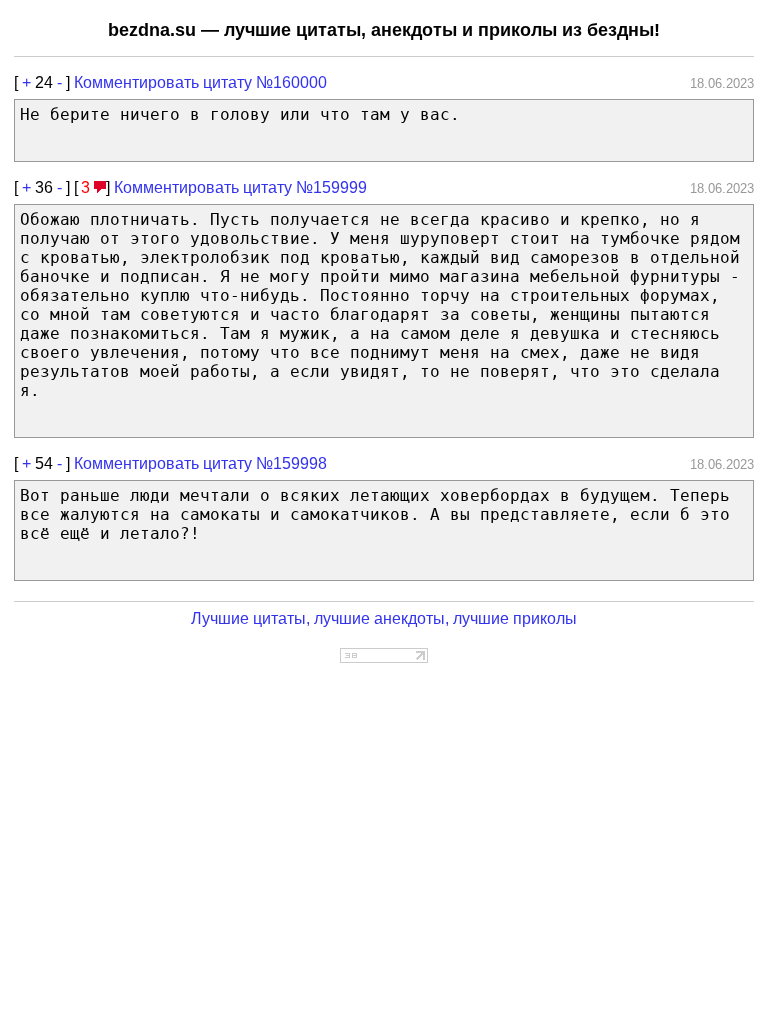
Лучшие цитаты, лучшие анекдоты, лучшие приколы (384, 618)
